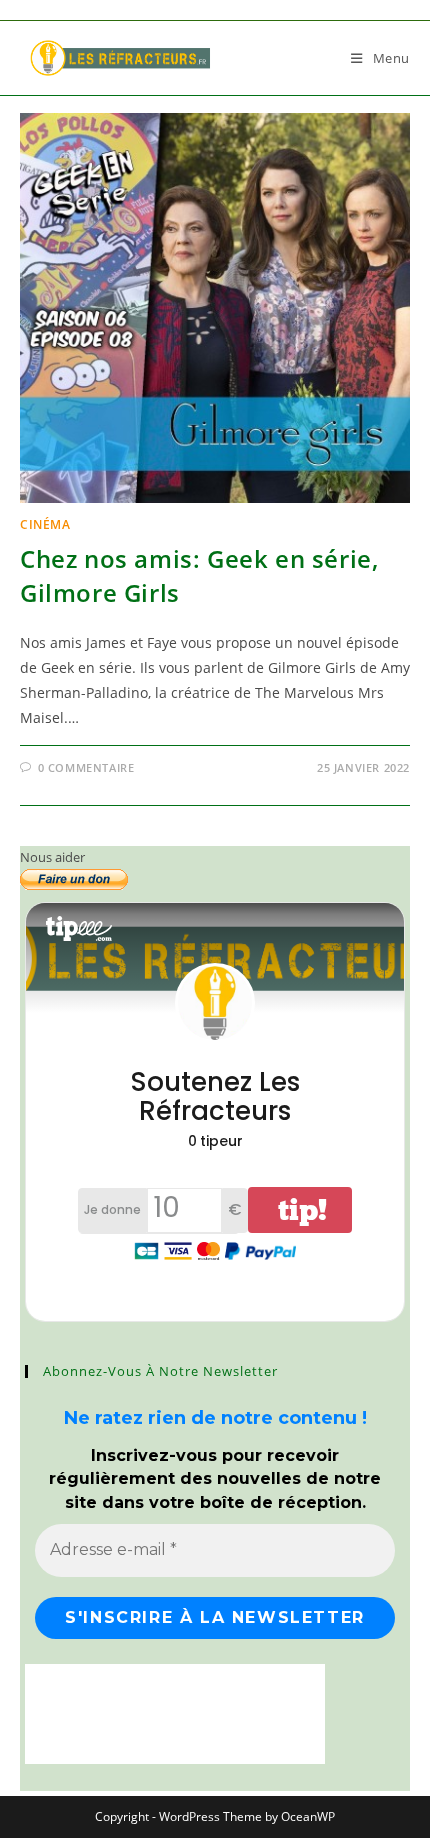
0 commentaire (86, 767)
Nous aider (52, 857)
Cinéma (45, 524)
